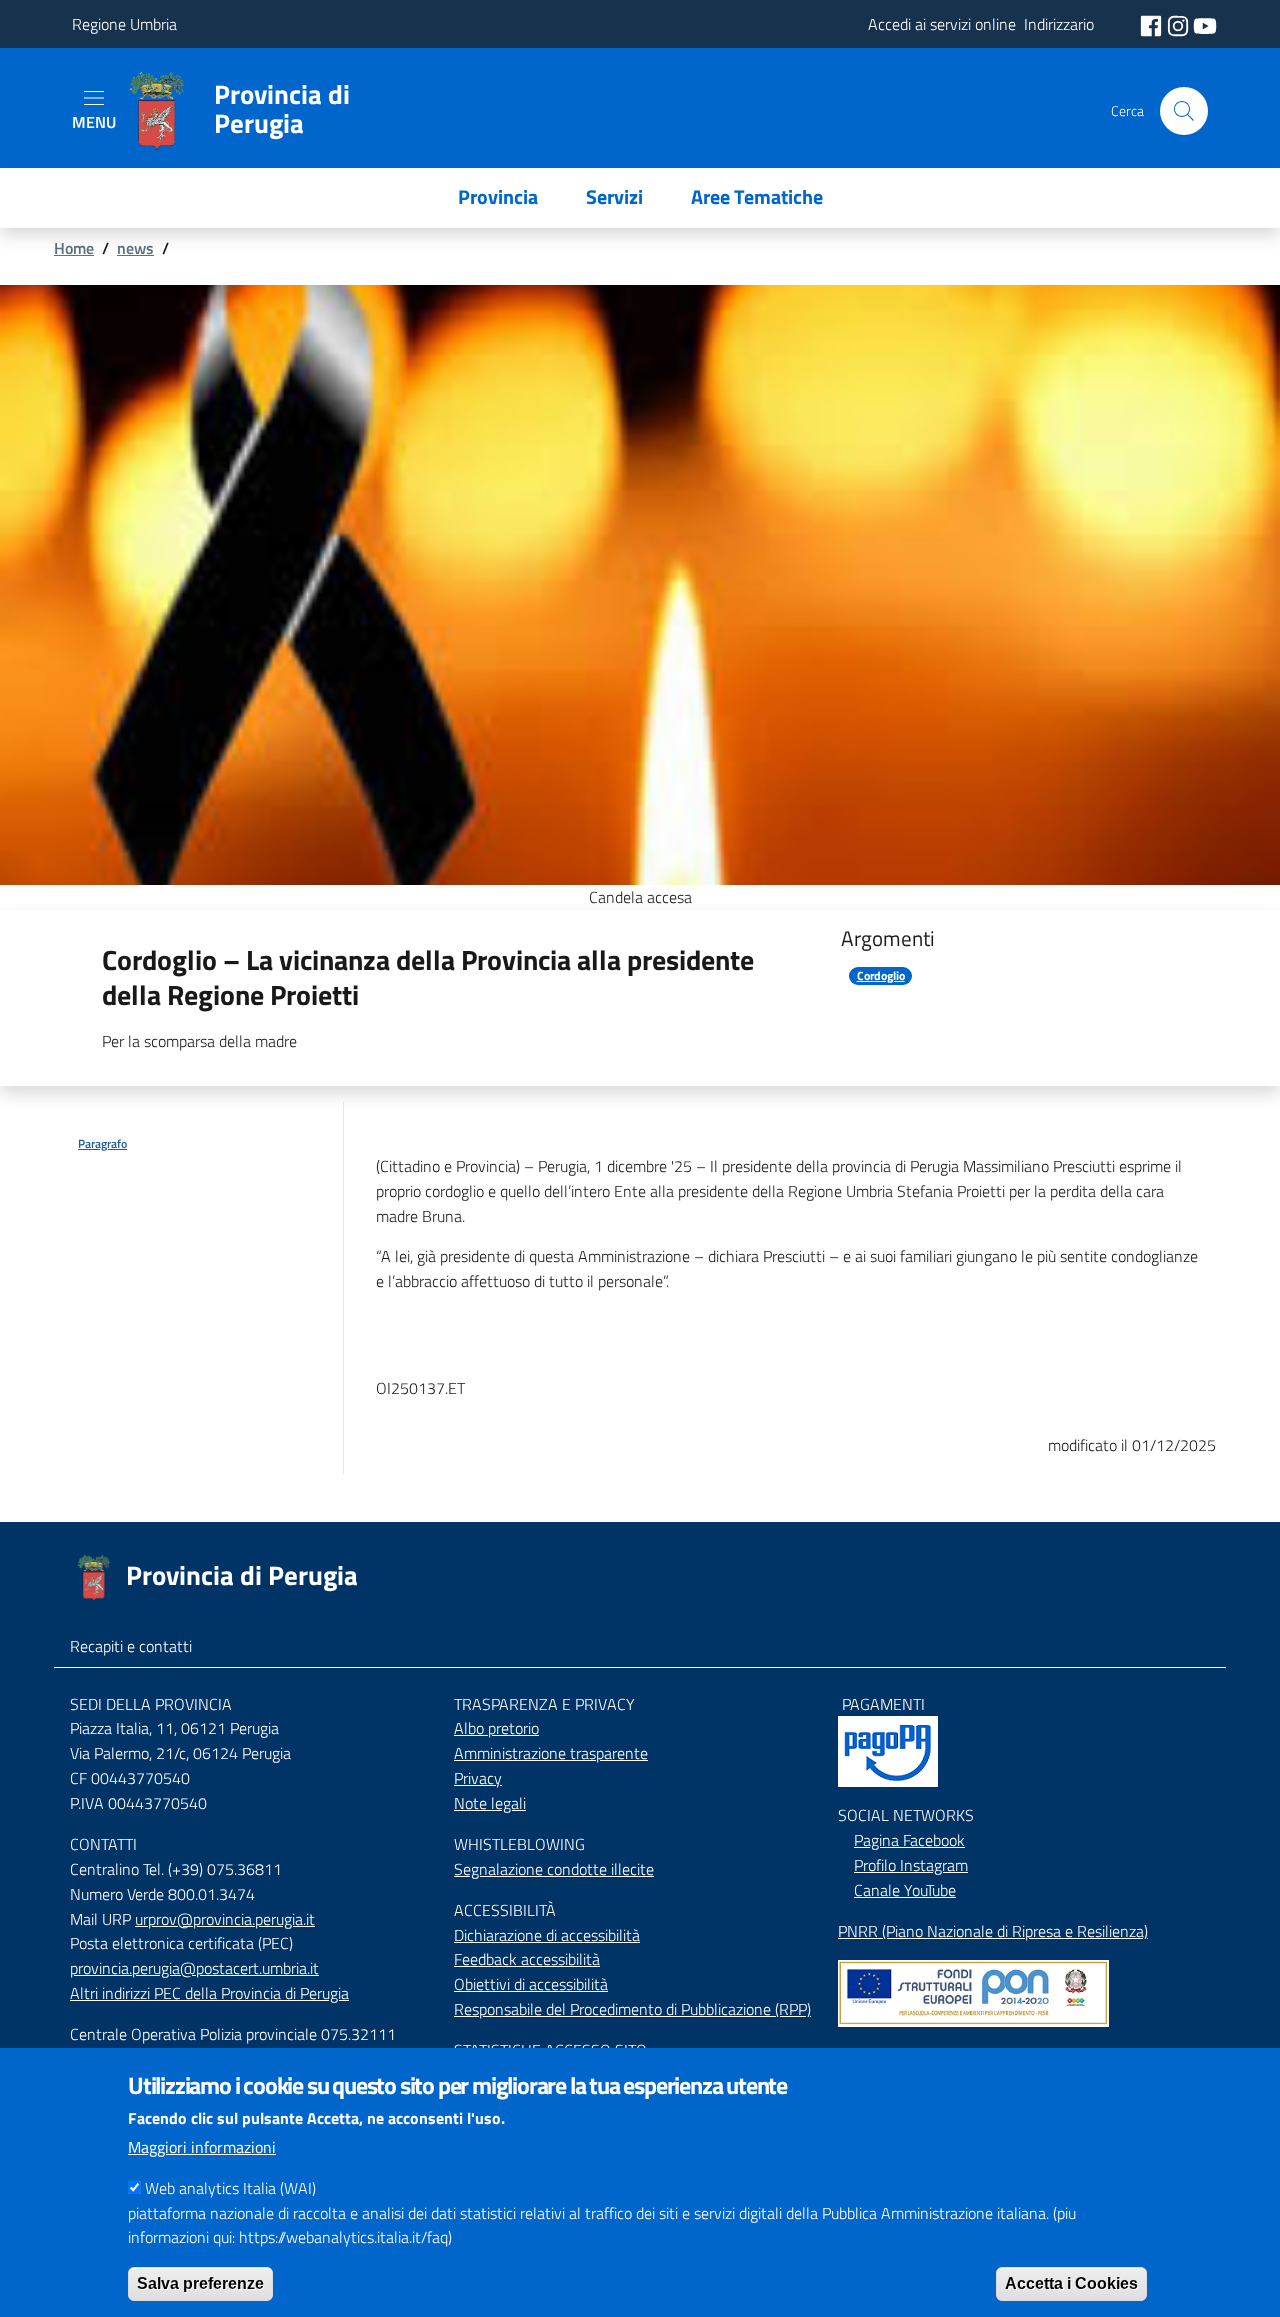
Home (74, 248)
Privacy (478, 1778)
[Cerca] (1184, 111)
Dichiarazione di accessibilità (547, 1935)
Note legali (490, 1803)
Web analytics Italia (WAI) (230, 2188)
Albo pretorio (496, 1728)
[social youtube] (1205, 24)
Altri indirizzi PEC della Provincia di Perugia (209, 1993)
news (135, 248)
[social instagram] (1180, 24)
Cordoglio (881, 976)
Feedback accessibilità (527, 1959)
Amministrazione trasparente (551, 1753)
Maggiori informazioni (202, 2147)
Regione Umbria (124, 24)
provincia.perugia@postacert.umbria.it (194, 1968)
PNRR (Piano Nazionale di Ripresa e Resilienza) (993, 1931)
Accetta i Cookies (1071, 2282)
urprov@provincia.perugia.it (225, 1919)
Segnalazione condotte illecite (554, 1869)
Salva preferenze (200, 2282)
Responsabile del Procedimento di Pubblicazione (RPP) (632, 2009)
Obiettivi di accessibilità (531, 1984)
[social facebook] (1153, 24)
